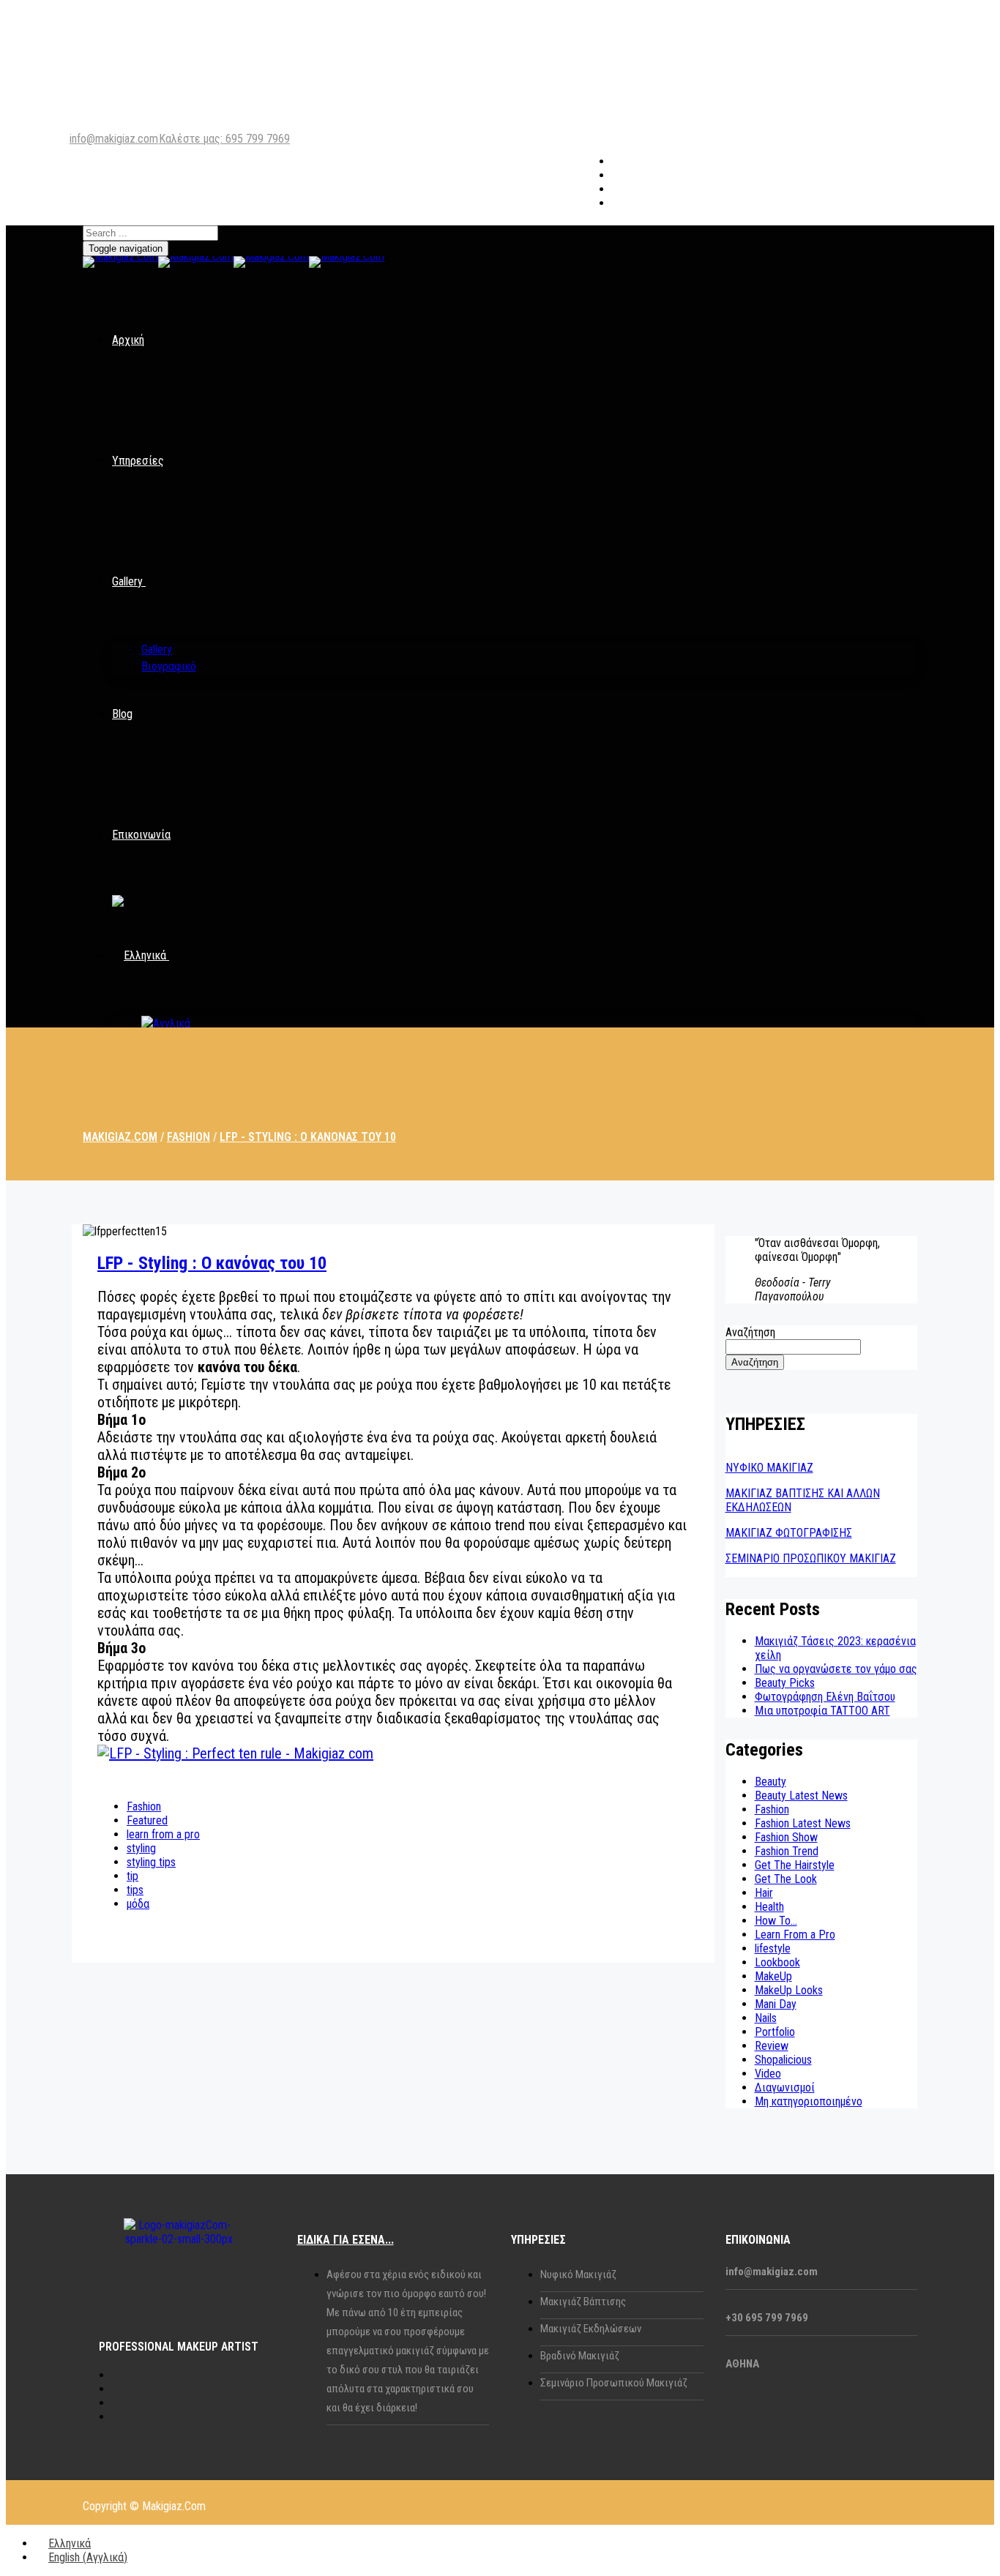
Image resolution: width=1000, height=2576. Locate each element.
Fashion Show (786, 1837)
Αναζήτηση (750, 1332)
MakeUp (773, 1976)
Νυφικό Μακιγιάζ (578, 2274)
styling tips (151, 1862)
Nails (766, 2018)
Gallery (127, 581)
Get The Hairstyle (795, 1865)
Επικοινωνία (141, 835)
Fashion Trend (787, 1851)
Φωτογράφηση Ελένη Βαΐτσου (825, 1697)
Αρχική (128, 340)
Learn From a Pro (795, 1935)
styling (141, 1848)
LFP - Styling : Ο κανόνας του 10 (212, 1263)
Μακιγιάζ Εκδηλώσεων (591, 2329)
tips (135, 1890)
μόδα (138, 1904)
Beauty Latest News (801, 1796)
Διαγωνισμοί (785, 2088)
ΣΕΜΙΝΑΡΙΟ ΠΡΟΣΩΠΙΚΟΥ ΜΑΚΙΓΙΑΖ (811, 1558)
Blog (122, 714)
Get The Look (786, 1879)
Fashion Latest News (803, 1823)
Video (768, 2074)
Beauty (770, 1782)
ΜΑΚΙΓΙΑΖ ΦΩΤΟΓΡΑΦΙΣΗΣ (789, 1533)
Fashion (144, 1806)
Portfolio (775, 2032)
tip (133, 1876)
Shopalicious (783, 2060)
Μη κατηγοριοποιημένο (809, 2101)
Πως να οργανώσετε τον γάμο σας (836, 1669)
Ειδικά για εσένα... (346, 2240)
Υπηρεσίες (138, 461)
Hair (764, 1893)
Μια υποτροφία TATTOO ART (822, 1711)
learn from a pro (163, 1834)
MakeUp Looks (789, 1990)
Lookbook (777, 1962)
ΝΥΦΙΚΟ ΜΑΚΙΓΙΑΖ (769, 1468)
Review (772, 2046)
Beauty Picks (785, 1683)
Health (769, 1907)
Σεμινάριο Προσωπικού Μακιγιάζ (614, 2383)
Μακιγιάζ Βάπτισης (583, 2302)
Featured (147, 1820)
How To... (776, 1921)
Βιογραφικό (169, 666)
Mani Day (776, 2004)
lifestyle (773, 1948)
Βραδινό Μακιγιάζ (580, 2356)
